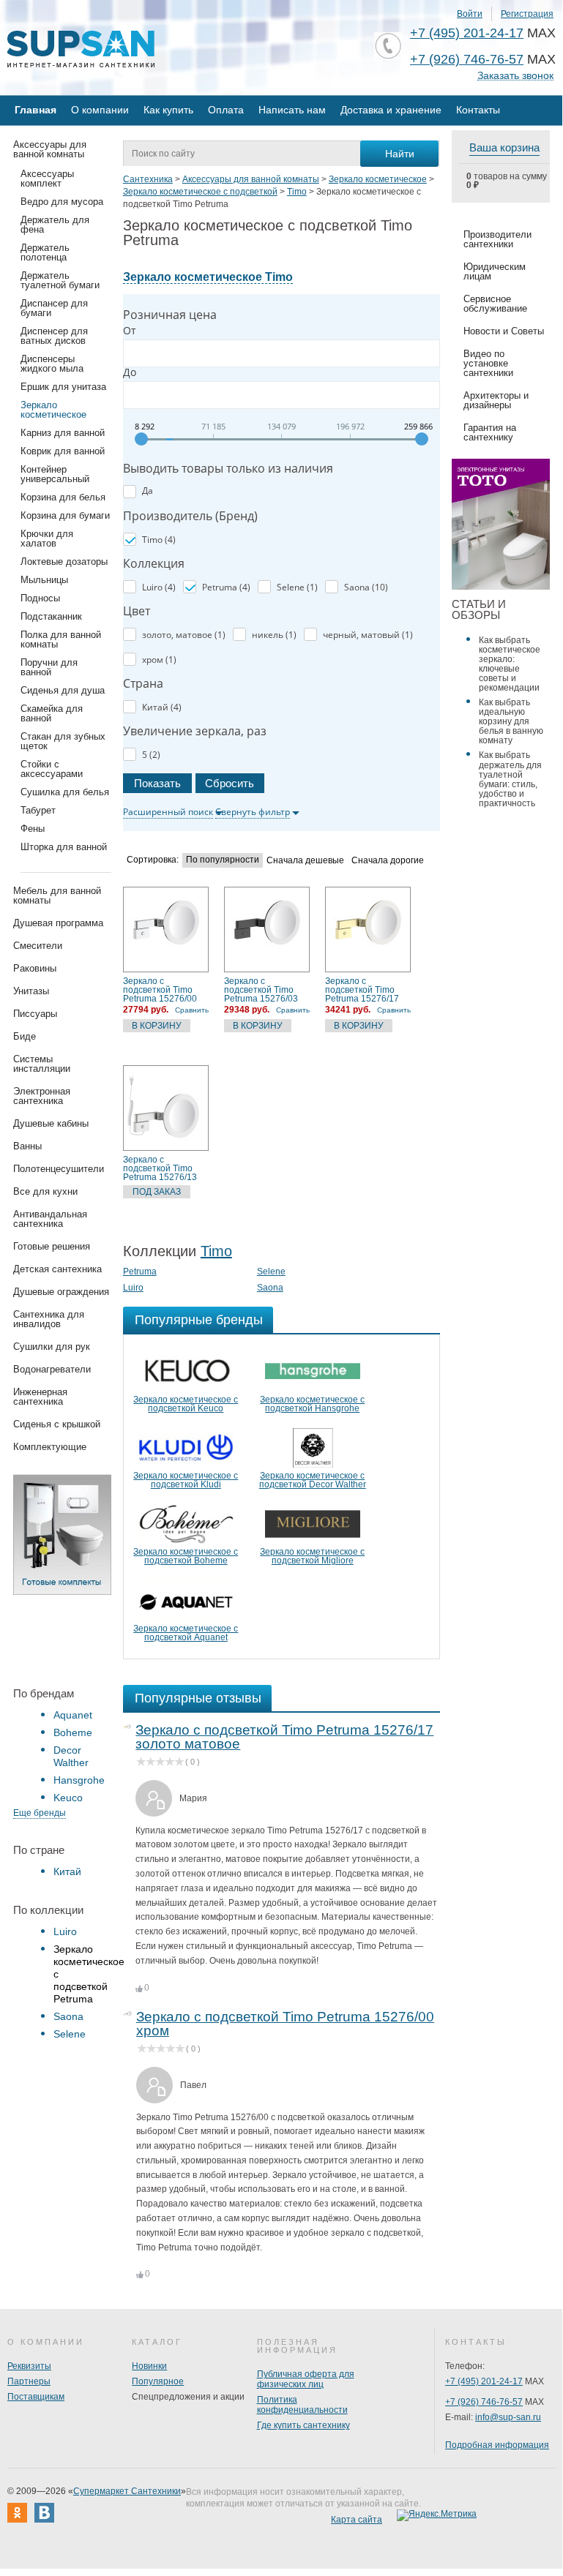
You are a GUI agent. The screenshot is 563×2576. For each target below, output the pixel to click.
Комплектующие (50, 1447)
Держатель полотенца (45, 252)
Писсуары (35, 1014)
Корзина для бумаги (65, 515)
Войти (470, 14)
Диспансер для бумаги (54, 308)
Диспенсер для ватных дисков (54, 336)
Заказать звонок (515, 76)
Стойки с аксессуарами (52, 769)
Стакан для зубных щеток (63, 741)
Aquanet (73, 1715)
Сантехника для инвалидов (49, 1319)
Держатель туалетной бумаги (60, 280)
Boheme (73, 1732)
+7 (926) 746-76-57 (467, 59)
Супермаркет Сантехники (127, 2491)
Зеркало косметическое (53, 410)
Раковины (35, 968)
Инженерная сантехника (40, 1397)
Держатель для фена (55, 225)
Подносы (40, 598)
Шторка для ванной (64, 847)
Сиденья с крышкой (57, 1424)
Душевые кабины (51, 1123)
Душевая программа (58, 923)
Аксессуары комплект (47, 179)
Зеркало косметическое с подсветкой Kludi (186, 1480)
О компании (100, 110)
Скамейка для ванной (52, 713)
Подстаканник (51, 616)
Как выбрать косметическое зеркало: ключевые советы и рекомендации (510, 664)
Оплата (226, 110)
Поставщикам (36, 2397)
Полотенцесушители (59, 1169)
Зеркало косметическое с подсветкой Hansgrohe (312, 1404)
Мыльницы (44, 580)
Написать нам (292, 110)
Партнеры (29, 2381)
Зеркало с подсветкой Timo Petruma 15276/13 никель (160, 1168)
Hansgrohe (79, 1780)
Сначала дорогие (388, 861)
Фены (33, 829)
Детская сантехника (57, 1269)
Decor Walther (71, 1756)
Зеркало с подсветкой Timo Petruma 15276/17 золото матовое (362, 990)
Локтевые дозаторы (64, 562)
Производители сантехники (497, 239)
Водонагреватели (52, 1369)
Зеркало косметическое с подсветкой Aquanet (186, 1633)
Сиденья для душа (63, 690)
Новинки (149, 2366)
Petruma (140, 1272)
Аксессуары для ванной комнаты (50, 149)
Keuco (68, 1798)
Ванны (27, 1146)
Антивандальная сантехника (50, 1219)
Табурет (38, 810)
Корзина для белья (63, 497)
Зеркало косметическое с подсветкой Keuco (186, 1404)
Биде (25, 1036)
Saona (68, 2016)
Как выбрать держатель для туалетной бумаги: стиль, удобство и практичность (510, 779)
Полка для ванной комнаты (61, 639)
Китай (67, 1871)
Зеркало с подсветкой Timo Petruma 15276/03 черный (261, 990)
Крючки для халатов (47, 538)
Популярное (158, 2381)
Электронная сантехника (42, 1096)
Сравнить (192, 1010)
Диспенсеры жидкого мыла (52, 364)
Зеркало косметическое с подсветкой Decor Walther (313, 1480)
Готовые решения (52, 1246)
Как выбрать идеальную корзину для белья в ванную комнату (511, 721)
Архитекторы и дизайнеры (496, 400)
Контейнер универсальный (55, 474)
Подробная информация (497, 2445)
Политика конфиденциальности (302, 2405)
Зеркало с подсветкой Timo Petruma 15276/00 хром (160, 990)
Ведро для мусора (62, 202)
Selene (70, 2034)
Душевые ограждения (61, 1292)
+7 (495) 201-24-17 (467, 33)
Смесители (38, 946)
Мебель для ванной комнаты (57, 895)
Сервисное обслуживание (495, 304)
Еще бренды (40, 1813)
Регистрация (527, 14)
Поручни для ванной (49, 667)
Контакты (478, 110)
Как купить (168, 110)
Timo (216, 1251)
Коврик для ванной (63, 451)
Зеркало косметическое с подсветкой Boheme (186, 1556)
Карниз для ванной (63, 433)
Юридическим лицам (495, 271)
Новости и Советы (504, 331)
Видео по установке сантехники (488, 363)
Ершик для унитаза (63, 387)
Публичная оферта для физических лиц (306, 2379)
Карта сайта (357, 2520)
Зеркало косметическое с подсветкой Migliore (312, 1556)
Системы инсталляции (42, 1064)
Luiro (65, 1931)
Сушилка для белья (65, 792)
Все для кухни (45, 1191)
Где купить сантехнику (303, 2425)
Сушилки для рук (52, 1347)
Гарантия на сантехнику (490, 432)
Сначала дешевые (305, 861)
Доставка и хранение (391, 110)
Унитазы (31, 991)
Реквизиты (29, 2366)
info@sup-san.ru (508, 2417)
